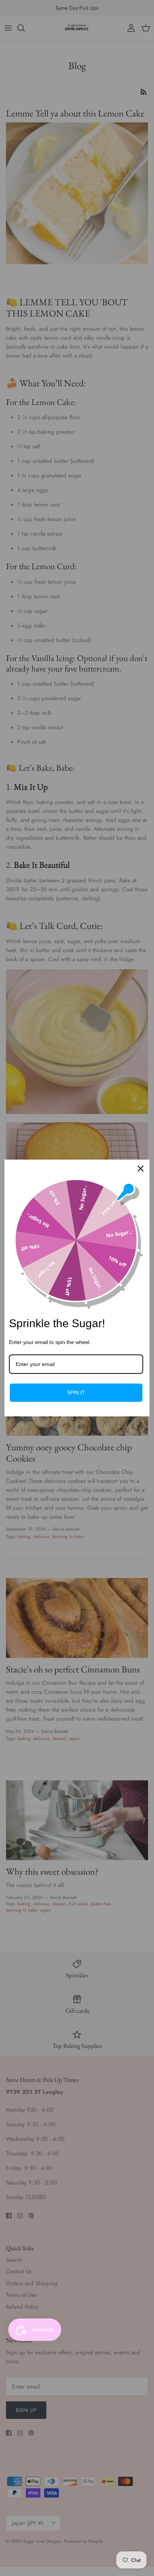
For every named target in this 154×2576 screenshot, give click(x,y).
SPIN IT (76, 1393)
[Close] (141, 1169)
